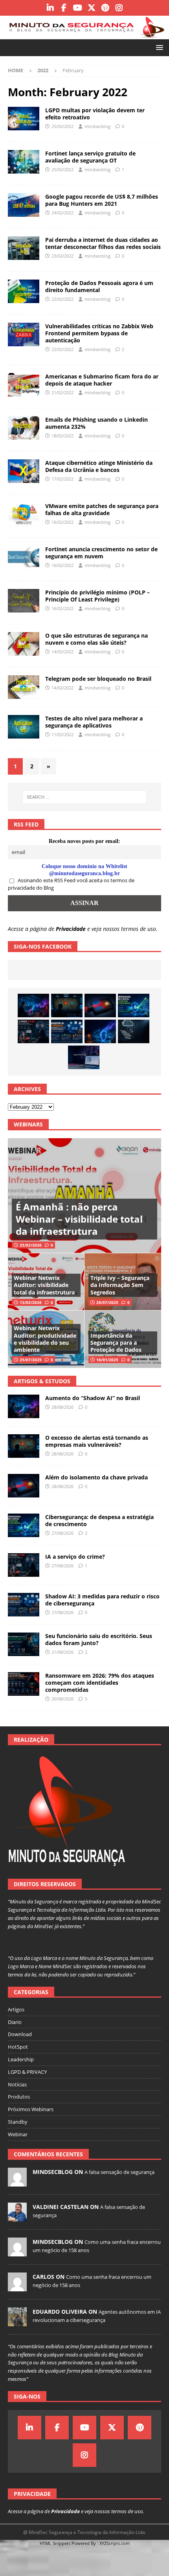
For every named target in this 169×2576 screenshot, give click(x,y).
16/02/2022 (62, 522)
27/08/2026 (62, 1533)
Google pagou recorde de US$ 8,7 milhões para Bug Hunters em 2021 (102, 200)
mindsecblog (97, 126)
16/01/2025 (107, 1360)
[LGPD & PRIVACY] (24, 119)
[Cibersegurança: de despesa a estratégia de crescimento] (134, 1006)
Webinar (18, 2134)
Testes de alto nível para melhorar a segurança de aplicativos (94, 722)
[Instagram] (119, 8)
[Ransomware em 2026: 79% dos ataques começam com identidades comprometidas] (24, 1684)
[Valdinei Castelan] (17, 2217)
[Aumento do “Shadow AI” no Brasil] (33, 1006)
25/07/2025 (31, 1360)
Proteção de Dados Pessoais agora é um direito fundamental (99, 286)
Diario (15, 2022)
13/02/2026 (31, 1302)
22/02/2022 (62, 299)
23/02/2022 (62, 256)
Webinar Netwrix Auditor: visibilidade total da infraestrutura (44, 1285)
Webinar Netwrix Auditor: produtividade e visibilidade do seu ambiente (45, 1339)
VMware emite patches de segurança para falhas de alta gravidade (102, 509)
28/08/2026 (62, 1407)
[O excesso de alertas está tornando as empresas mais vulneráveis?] (67, 1006)
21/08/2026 (62, 1652)
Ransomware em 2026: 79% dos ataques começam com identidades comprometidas (100, 1683)
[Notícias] (24, 205)
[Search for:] (85, 797)
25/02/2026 (31, 1245)
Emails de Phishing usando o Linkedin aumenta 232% (96, 423)
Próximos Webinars (31, 2109)
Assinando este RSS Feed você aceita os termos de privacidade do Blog (71, 884)
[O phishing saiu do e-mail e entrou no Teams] (84, 1057)
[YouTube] (78, 8)
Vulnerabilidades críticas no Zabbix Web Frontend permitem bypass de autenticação (99, 333)
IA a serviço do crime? (75, 1557)
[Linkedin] (50, 8)
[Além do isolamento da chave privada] (100, 1006)
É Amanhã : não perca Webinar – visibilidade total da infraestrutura (79, 1219)
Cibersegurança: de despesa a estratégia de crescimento (99, 1520)
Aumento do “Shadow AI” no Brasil (93, 1398)
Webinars (28, 1124)
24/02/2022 (62, 213)
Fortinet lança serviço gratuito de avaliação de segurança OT (90, 157)
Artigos (16, 2009)
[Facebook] (64, 8)
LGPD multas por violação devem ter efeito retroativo (95, 114)
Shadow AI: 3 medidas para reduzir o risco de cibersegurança (102, 1600)
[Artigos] (24, 162)
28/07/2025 (107, 1302)
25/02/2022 (62, 126)
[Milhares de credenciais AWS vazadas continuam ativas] (134, 1031)
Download (20, 2034)
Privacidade (71, 929)
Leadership (21, 2059)
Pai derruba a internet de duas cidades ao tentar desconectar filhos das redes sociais (103, 243)
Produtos (19, 2097)
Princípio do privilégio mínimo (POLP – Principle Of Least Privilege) (97, 596)
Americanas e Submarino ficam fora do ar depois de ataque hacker (102, 380)
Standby (18, 2122)
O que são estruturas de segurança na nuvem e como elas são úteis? (96, 639)
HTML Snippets (55, 2543)
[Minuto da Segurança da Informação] (84, 34)
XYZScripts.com (115, 2543)
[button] (158, 47)
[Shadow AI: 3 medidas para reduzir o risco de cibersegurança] (67, 1031)
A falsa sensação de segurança (119, 2172)
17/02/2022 (62, 479)
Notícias (17, 2084)
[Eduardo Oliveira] (17, 2322)
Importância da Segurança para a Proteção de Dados (116, 1343)
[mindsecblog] (17, 2182)
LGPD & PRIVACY (27, 2072)
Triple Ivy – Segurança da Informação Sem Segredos (120, 1285)
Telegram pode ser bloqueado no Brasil (98, 679)
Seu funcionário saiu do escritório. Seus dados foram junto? (99, 1639)
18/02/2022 (62, 436)
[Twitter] (91, 8)
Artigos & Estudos (42, 1381)
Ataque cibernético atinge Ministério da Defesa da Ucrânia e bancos (99, 466)
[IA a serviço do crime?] (33, 1031)
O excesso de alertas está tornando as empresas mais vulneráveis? (97, 1441)
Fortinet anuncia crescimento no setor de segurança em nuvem (101, 553)
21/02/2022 (62, 392)
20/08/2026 (62, 1699)
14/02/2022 (62, 652)
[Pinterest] (105, 8)
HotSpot (18, 2047)
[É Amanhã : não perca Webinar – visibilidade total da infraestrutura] (84, 1196)
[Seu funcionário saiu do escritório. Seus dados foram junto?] (24, 1644)
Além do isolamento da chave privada (96, 1477)
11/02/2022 (62, 734)
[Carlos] (17, 2287)
